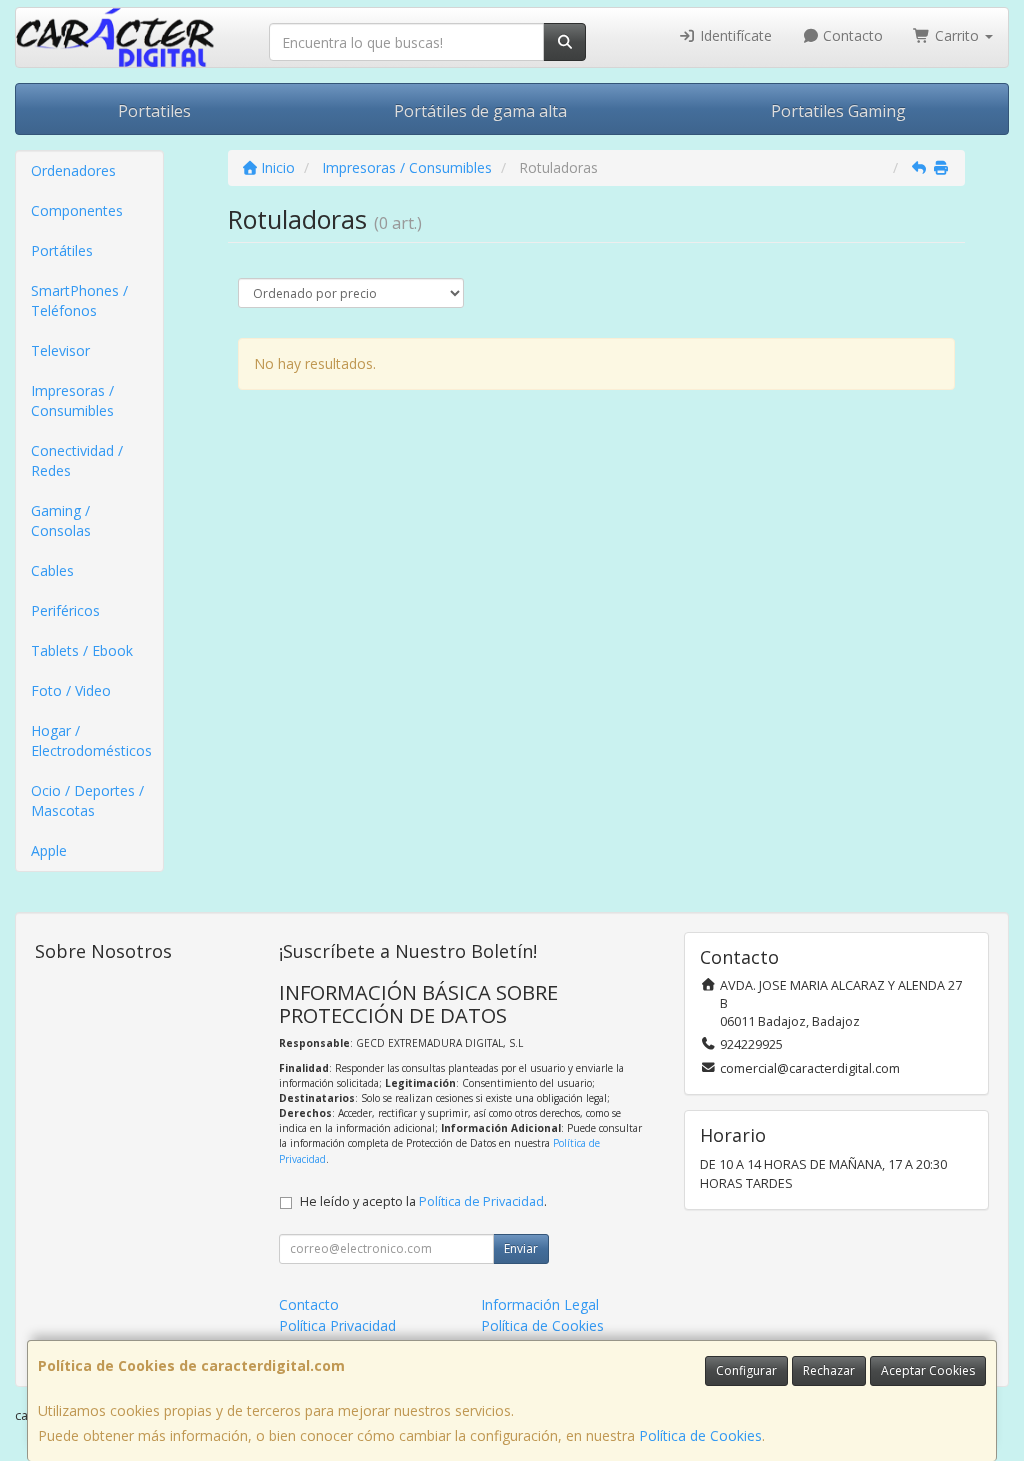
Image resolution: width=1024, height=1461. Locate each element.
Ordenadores (73, 170)
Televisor (60, 350)
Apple (49, 850)
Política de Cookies (700, 1435)
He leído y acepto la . (423, 1201)
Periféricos (65, 610)
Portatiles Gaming (838, 111)
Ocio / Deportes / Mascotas (87, 800)
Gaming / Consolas (61, 520)
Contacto (851, 35)
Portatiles (154, 111)
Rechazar (829, 1370)
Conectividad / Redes (77, 460)
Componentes (77, 210)
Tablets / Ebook (82, 650)
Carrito (957, 35)
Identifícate (734, 35)
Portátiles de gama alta (480, 111)
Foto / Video (71, 690)
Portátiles (62, 250)
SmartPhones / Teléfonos (79, 300)
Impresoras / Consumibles (72, 400)
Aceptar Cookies (928, 1370)
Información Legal (540, 1304)
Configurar (746, 1370)
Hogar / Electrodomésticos (91, 740)
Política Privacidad (337, 1325)
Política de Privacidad (481, 1201)
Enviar (521, 1248)
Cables (52, 570)
